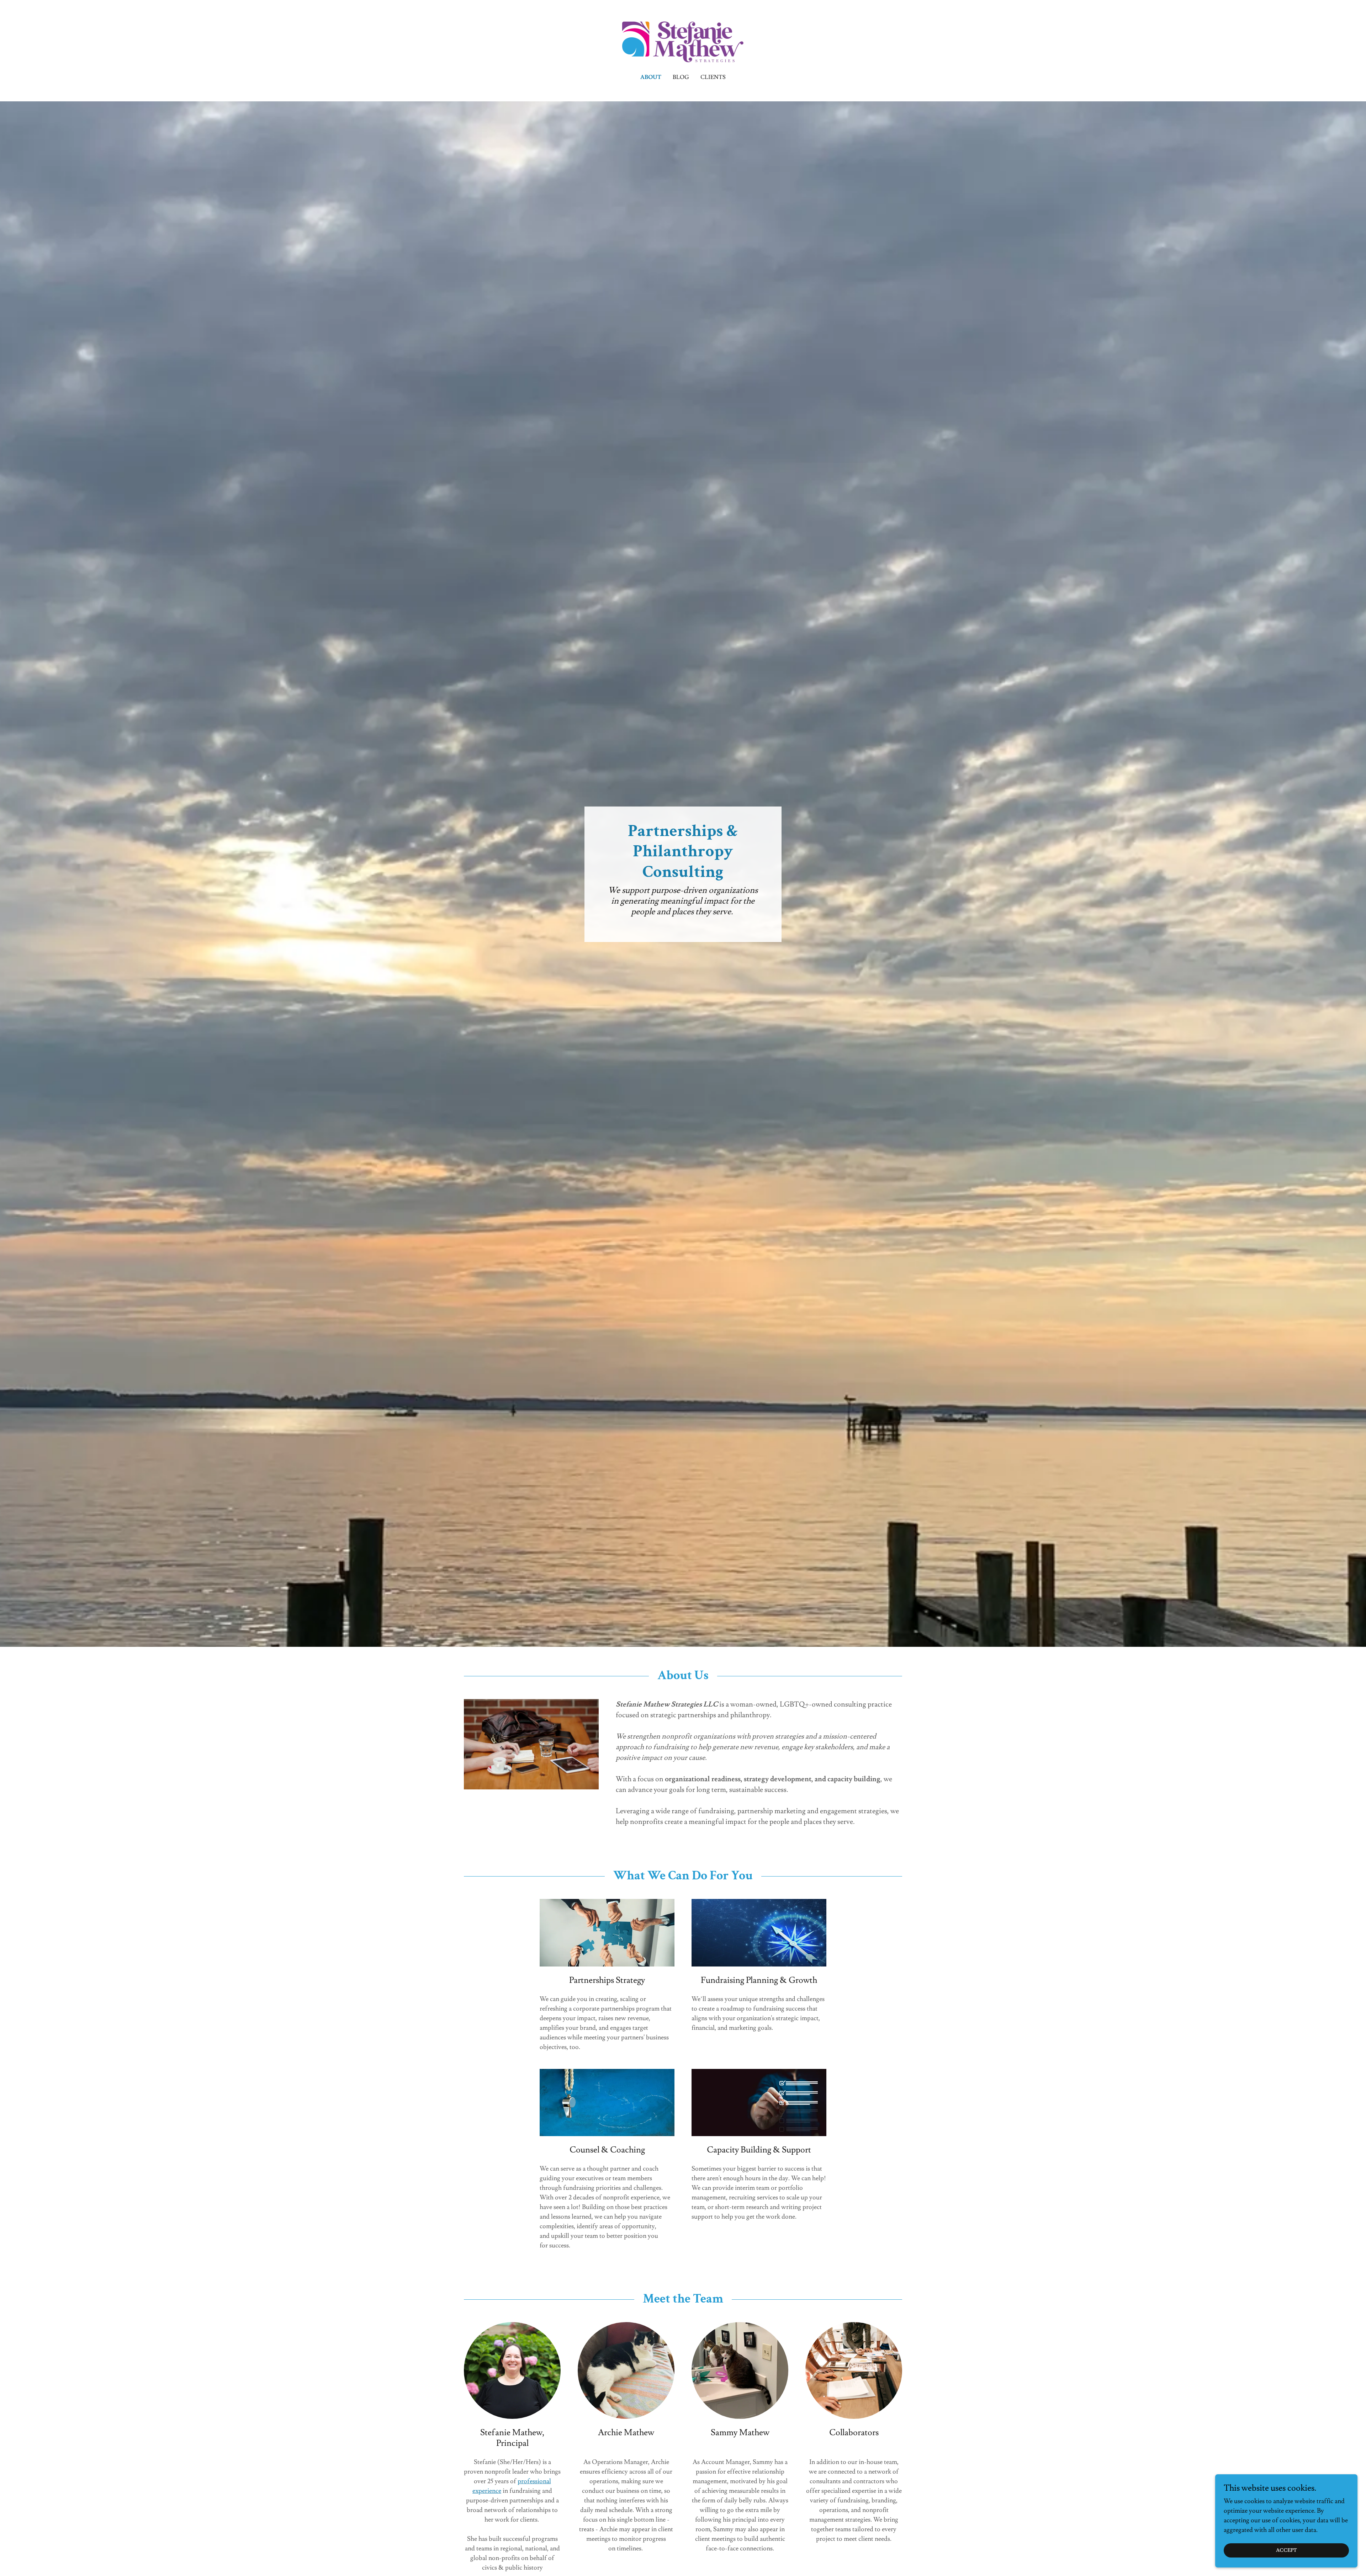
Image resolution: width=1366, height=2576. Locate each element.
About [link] (651, 77)
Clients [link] (713, 77)
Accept (1286, 2550)
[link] (683, 41)
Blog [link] (681, 77)
